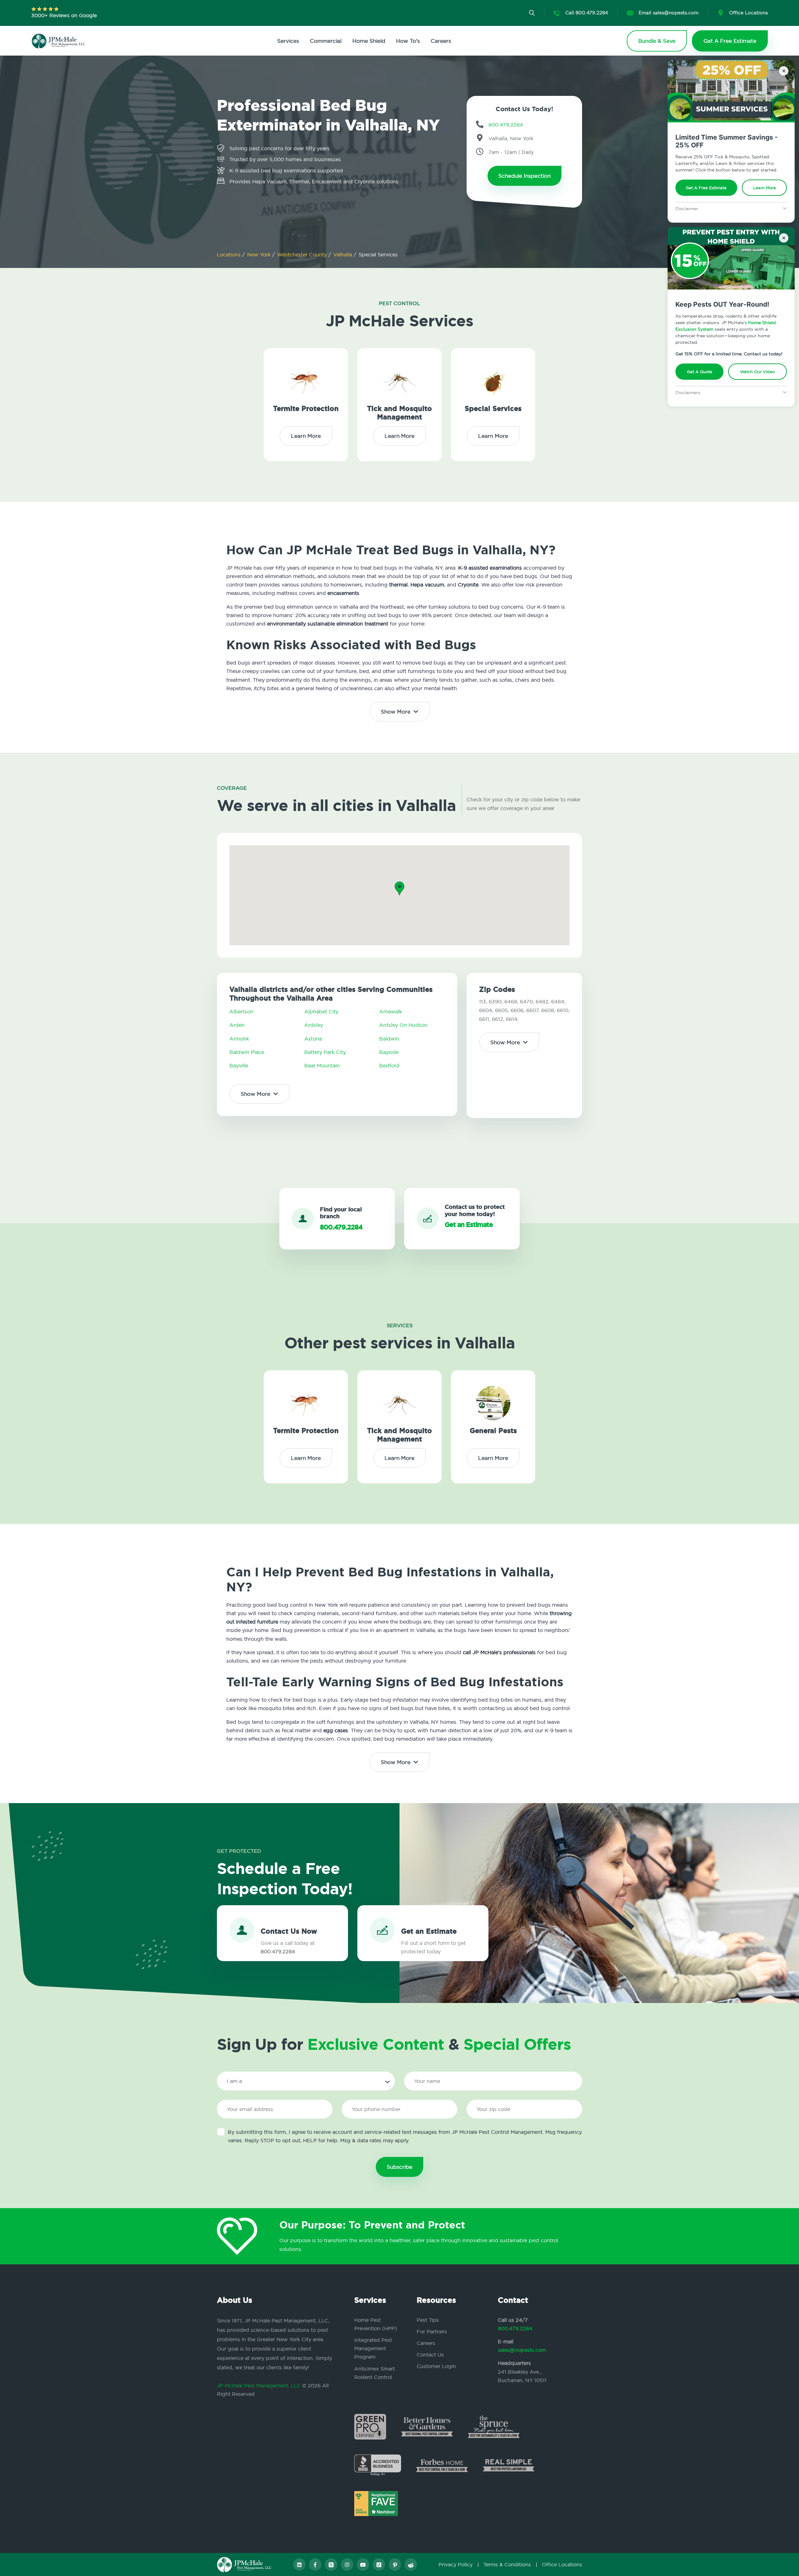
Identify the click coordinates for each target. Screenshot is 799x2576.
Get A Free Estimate (706, 188)
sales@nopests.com (522, 2350)
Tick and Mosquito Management (399, 413)
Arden (237, 1025)
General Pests (493, 1431)
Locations (230, 255)
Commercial (326, 41)
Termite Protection (306, 409)
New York (260, 255)
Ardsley (314, 1025)
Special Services (493, 409)
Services (288, 41)
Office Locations (562, 2564)
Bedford (389, 1066)
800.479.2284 (515, 2328)
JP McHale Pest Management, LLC (259, 2386)
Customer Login (436, 2366)
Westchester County (303, 255)
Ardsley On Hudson (403, 1025)
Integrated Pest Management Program (373, 2348)
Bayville (239, 1066)
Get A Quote (700, 372)
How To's (408, 41)
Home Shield (369, 41)
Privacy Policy (456, 2564)
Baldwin (389, 1039)
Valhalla (343, 255)
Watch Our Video (758, 372)
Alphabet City (321, 1011)
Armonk (239, 1039)
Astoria (313, 1039)
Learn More (765, 188)
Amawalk (391, 1011)
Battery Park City (325, 1052)
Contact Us (430, 2355)
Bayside (389, 1052)
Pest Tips (428, 2320)
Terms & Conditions (507, 2564)
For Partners (432, 2331)
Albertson (241, 1011)
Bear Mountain (322, 1066)
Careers (441, 41)
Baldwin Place (247, 1052)
